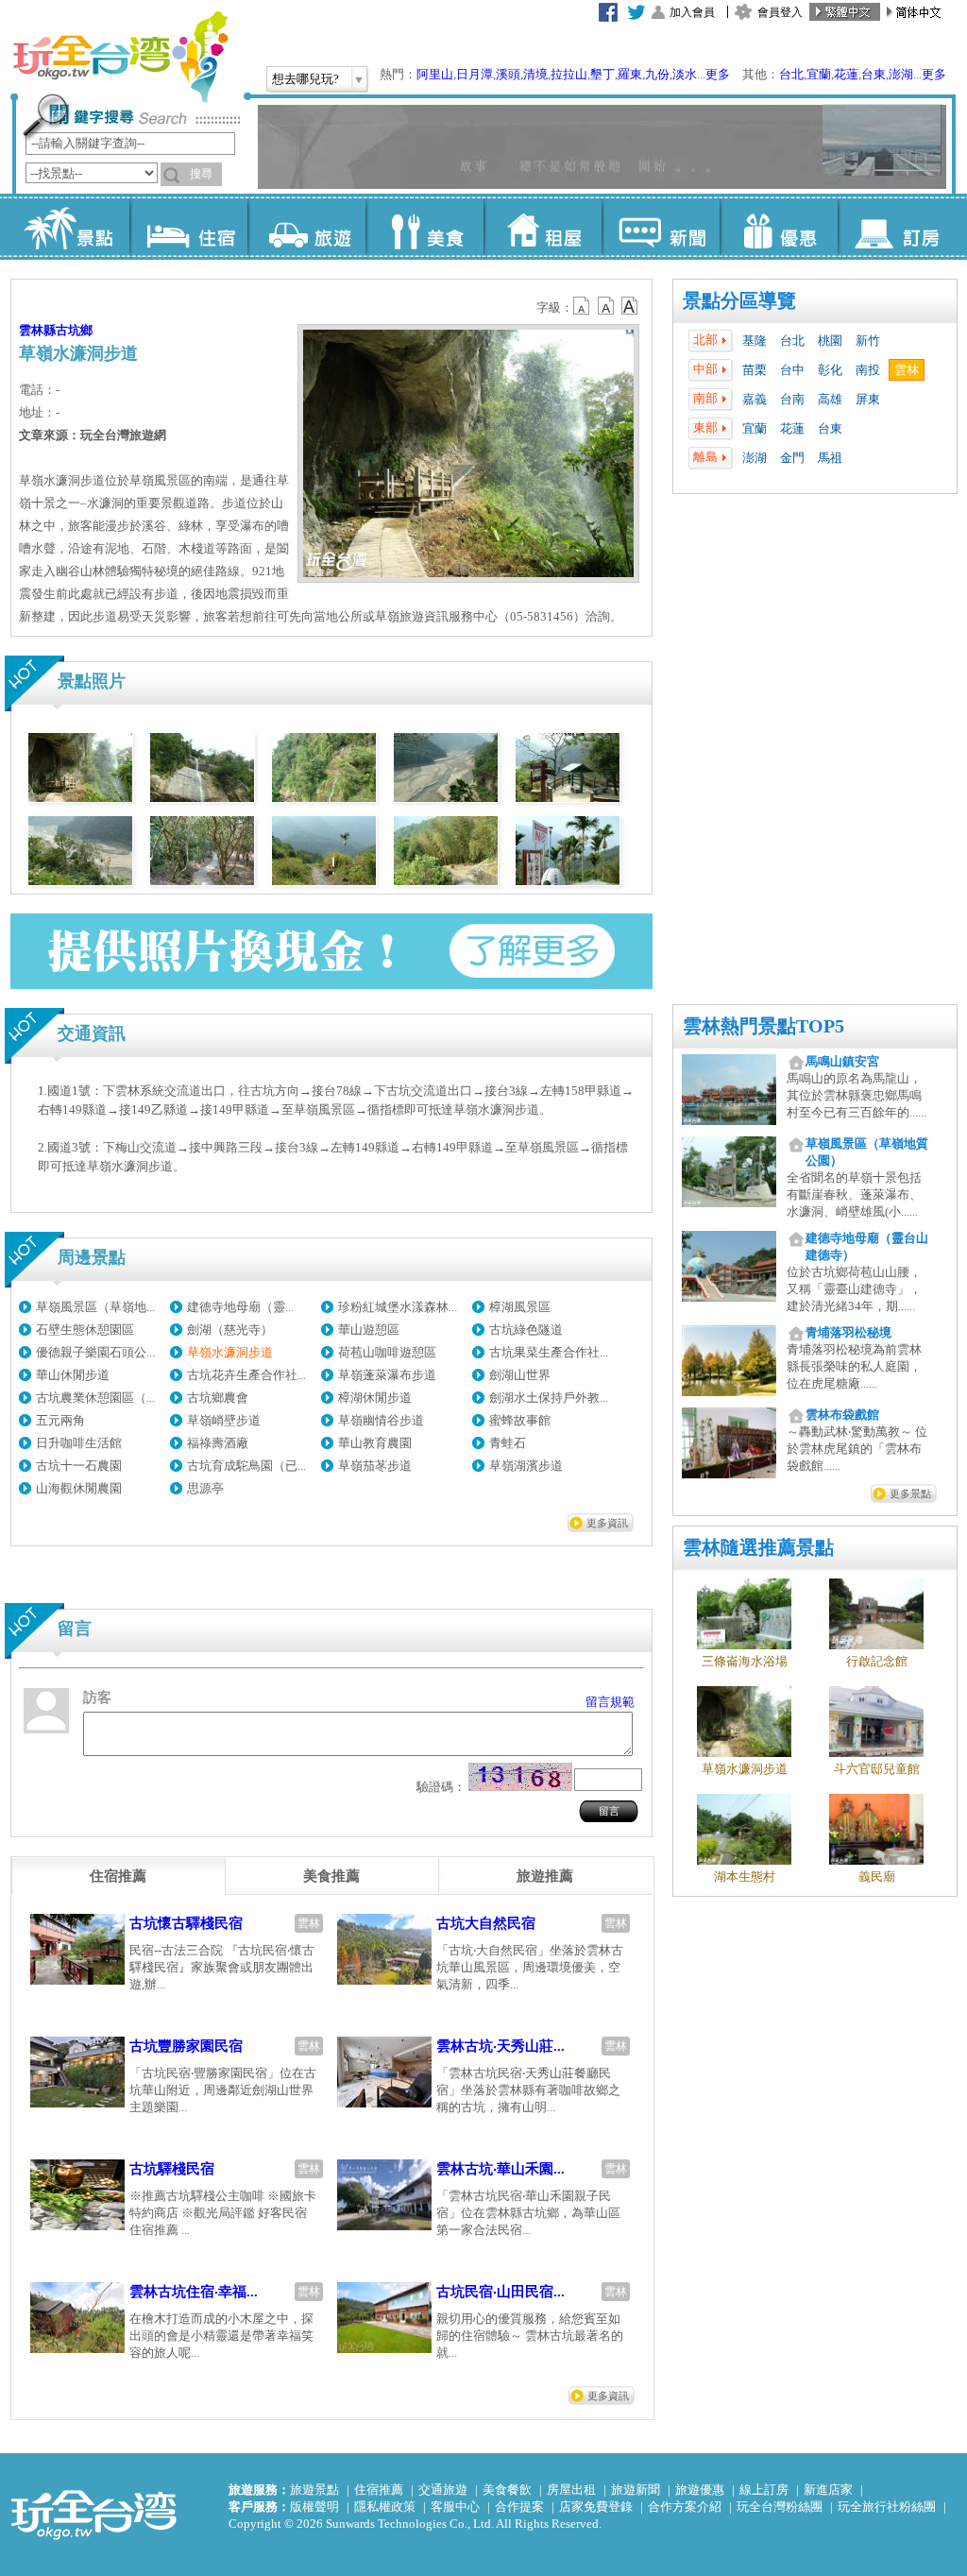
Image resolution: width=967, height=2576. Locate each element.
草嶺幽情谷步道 (381, 1420)
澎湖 (901, 74)
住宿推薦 (379, 2490)
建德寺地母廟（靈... (240, 1307)
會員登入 (780, 12)
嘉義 (755, 399)
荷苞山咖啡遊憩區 (387, 1352)
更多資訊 (607, 1523)
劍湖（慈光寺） (230, 1330)
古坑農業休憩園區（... (95, 1398)
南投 (868, 370)
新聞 (661, 227)
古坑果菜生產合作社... (549, 1352)
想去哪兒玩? (305, 79)
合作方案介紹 (685, 2507)
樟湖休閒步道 (375, 1398)
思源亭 (205, 1488)
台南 (792, 399)
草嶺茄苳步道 (375, 1466)
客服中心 (455, 2507)
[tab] (118, 1876)
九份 (657, 74)
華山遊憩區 (369, 1330)
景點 (70, 227)
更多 (718, 74)
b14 (630, 306)
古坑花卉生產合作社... (246, 1375)
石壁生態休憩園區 (85, 1330)
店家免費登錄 (596, 2507)
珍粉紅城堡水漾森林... (398, 1307)
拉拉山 (569, 74)
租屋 (543, 227)
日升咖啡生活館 (79, 1443)
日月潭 (475, 74)
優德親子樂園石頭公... (95, 1352)
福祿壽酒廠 (218, 1443)
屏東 (868, 399)
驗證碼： (441, 1787)
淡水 (685, 74)
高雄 (830, 399)
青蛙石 (508, 1443)
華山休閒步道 (73, 1375)
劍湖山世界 (520, 1375)
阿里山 (435, 74)
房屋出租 (571, 2490)
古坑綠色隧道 (526, 1330)
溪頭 (508, 74)
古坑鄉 (74, 330)
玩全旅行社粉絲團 (887, 2507)
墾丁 (602, 74)
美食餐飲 (507, 2490)
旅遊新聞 (636, 2490)
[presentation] (118, 1876)
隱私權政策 (385, 2507)
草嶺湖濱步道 (526, 1466)
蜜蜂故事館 (520, 1420)
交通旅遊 (443, 2490)
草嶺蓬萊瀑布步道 (387, 1375)
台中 (792, 370)
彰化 (830, 370)
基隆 (755, 341)
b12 (583, 306)
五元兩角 (60, 1420)
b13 (606, 306)
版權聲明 (314, 2507)
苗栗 (755, 370)
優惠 (779, 227)
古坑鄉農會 (218, 1398)
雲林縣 (37, 330)
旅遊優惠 (700, 2490)
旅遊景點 (314, 2490)
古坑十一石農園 (79, 1466)
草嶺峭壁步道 (224, 1420)
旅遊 (306, 227)
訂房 (897, 227)
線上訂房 (764, 2490)
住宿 (188, 227)
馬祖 (830, 458)
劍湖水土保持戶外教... (549, 1398)
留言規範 (610, 1702)
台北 (791, 74)
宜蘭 (819, 74)
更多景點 (910, 1493)
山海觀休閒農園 (79, 1488)
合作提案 (519, 2507)
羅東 (630, 74)
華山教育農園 (375, 1443)
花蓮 (846, 74)
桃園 (830, 341)
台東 (874, 74)
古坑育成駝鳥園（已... (246, 1466)
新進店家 (828, 2490)
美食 (424, 227)
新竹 (868, 341)
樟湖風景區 (520, 1307)
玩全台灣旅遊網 (120, 57)
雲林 (907, 370)
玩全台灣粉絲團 (780, 2507)
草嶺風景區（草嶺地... (95, 1307)
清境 (535, 74)
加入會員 (692, 12)
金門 (792, 458)
